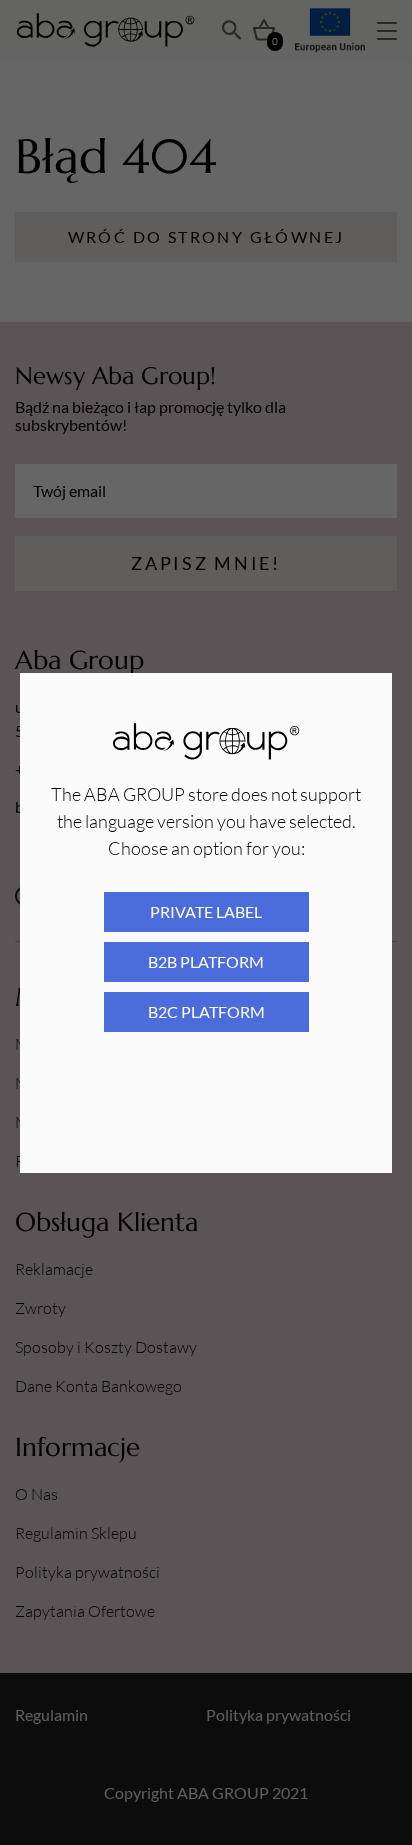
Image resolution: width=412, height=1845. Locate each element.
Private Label (206, 911)
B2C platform (206, 1011)
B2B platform (206, 961)
